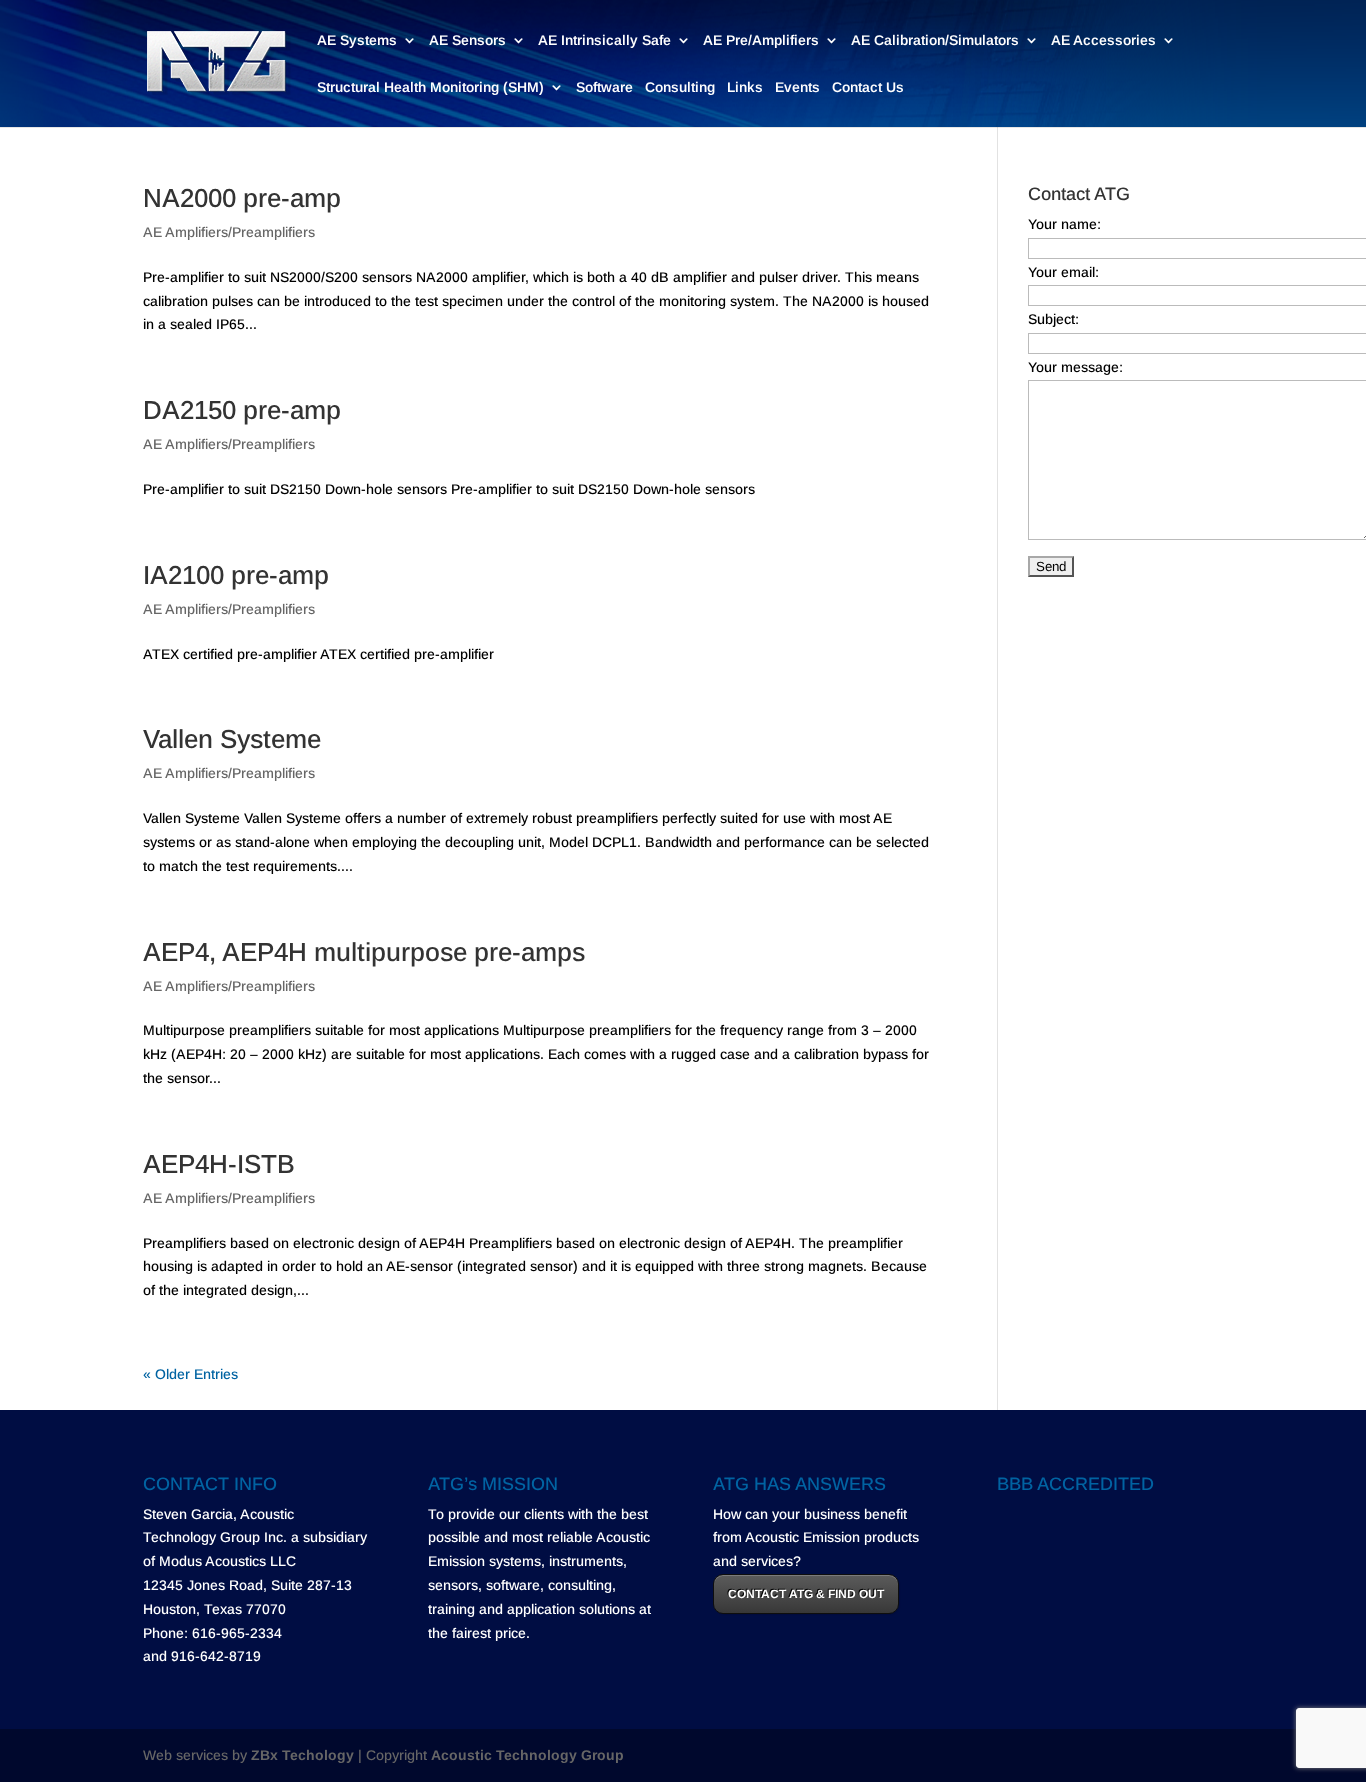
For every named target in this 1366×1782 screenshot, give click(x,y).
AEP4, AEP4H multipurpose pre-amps (364, 952)
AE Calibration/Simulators (935, 40)
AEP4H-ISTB (219, 1164)
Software (604, 87)
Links (745, 87)
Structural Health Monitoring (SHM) (430, 87)
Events (797, 87)
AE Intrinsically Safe (604, 40)
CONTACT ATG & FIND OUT (806, 1594)
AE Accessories (1103, 40)
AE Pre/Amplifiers (761, 40)
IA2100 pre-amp (236, 575)
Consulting (680, 87)
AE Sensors (467, 40)
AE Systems (357, 40)
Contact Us (868, 87)
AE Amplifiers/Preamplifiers (229, 232)
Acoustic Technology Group (527, 1755)
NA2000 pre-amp (242, 198)
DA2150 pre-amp (242, 410)
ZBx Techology (302, 1755)
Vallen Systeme (232, 739)
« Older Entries (190, 1374)
